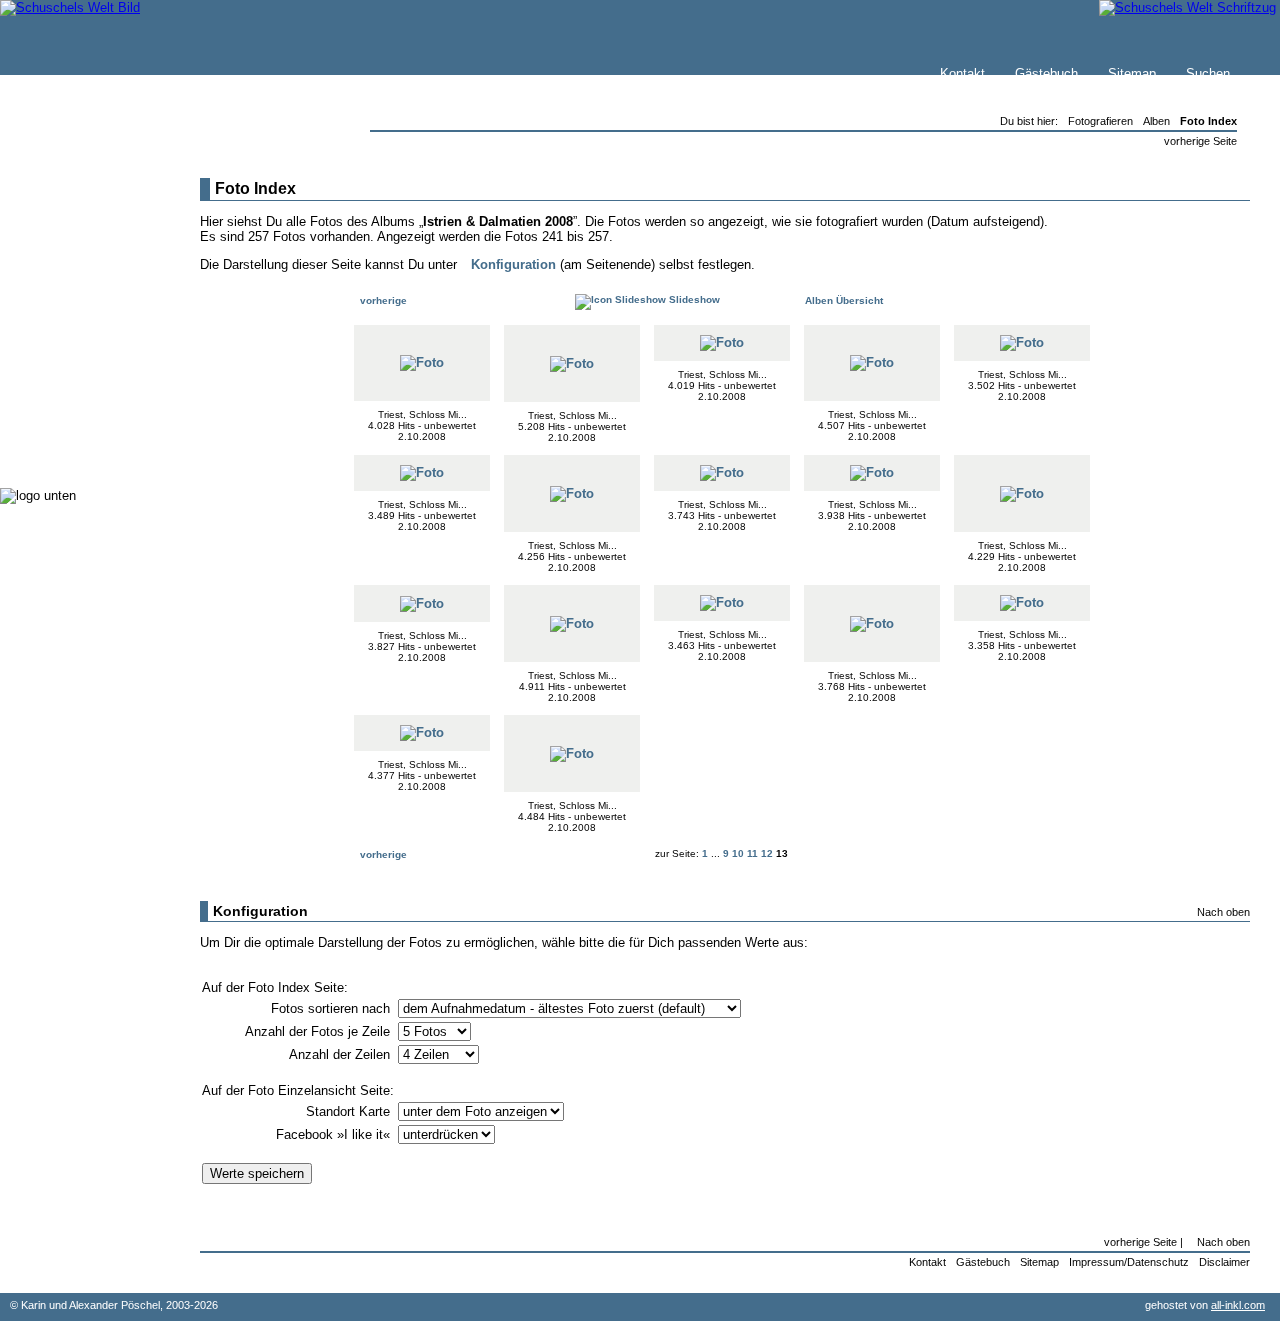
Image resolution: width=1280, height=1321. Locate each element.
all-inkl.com (1238, 1305)
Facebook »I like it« (335, 1134)
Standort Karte (350, 1111)
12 (767, 853)
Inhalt (59, 266)
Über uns (69, 246)
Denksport (72, 389)
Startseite (71, 206)
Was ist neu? (81, 226)
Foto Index (1208, 121)
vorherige (382, 300)
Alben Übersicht (842, 300)
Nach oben (1223, 912)
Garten (62, 329)
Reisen (63, 309)
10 (738, 853)
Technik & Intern (90, 429)
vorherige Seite (1200, 141)
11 (752, 853)
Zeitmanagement (91, 369)
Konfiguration (513, 264)
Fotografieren (81, 349)
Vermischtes (79, 409)
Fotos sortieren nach (332, 1008)
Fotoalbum (73, 449)
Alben (1156, 121)
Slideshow (693, 299)
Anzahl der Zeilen (341, 1054)
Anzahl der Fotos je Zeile (319, 1031)
